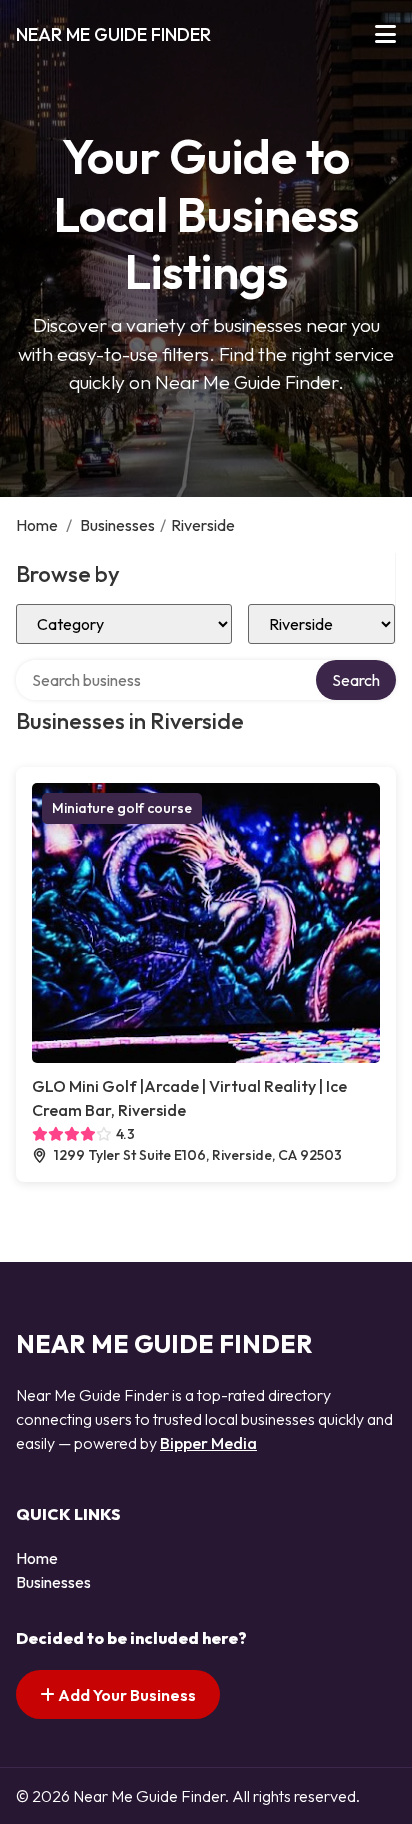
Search (356, 680)
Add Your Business (125, 1695)
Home (37, 525)
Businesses (117, 525)
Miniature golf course (122, 808)
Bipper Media (208, 1443)
